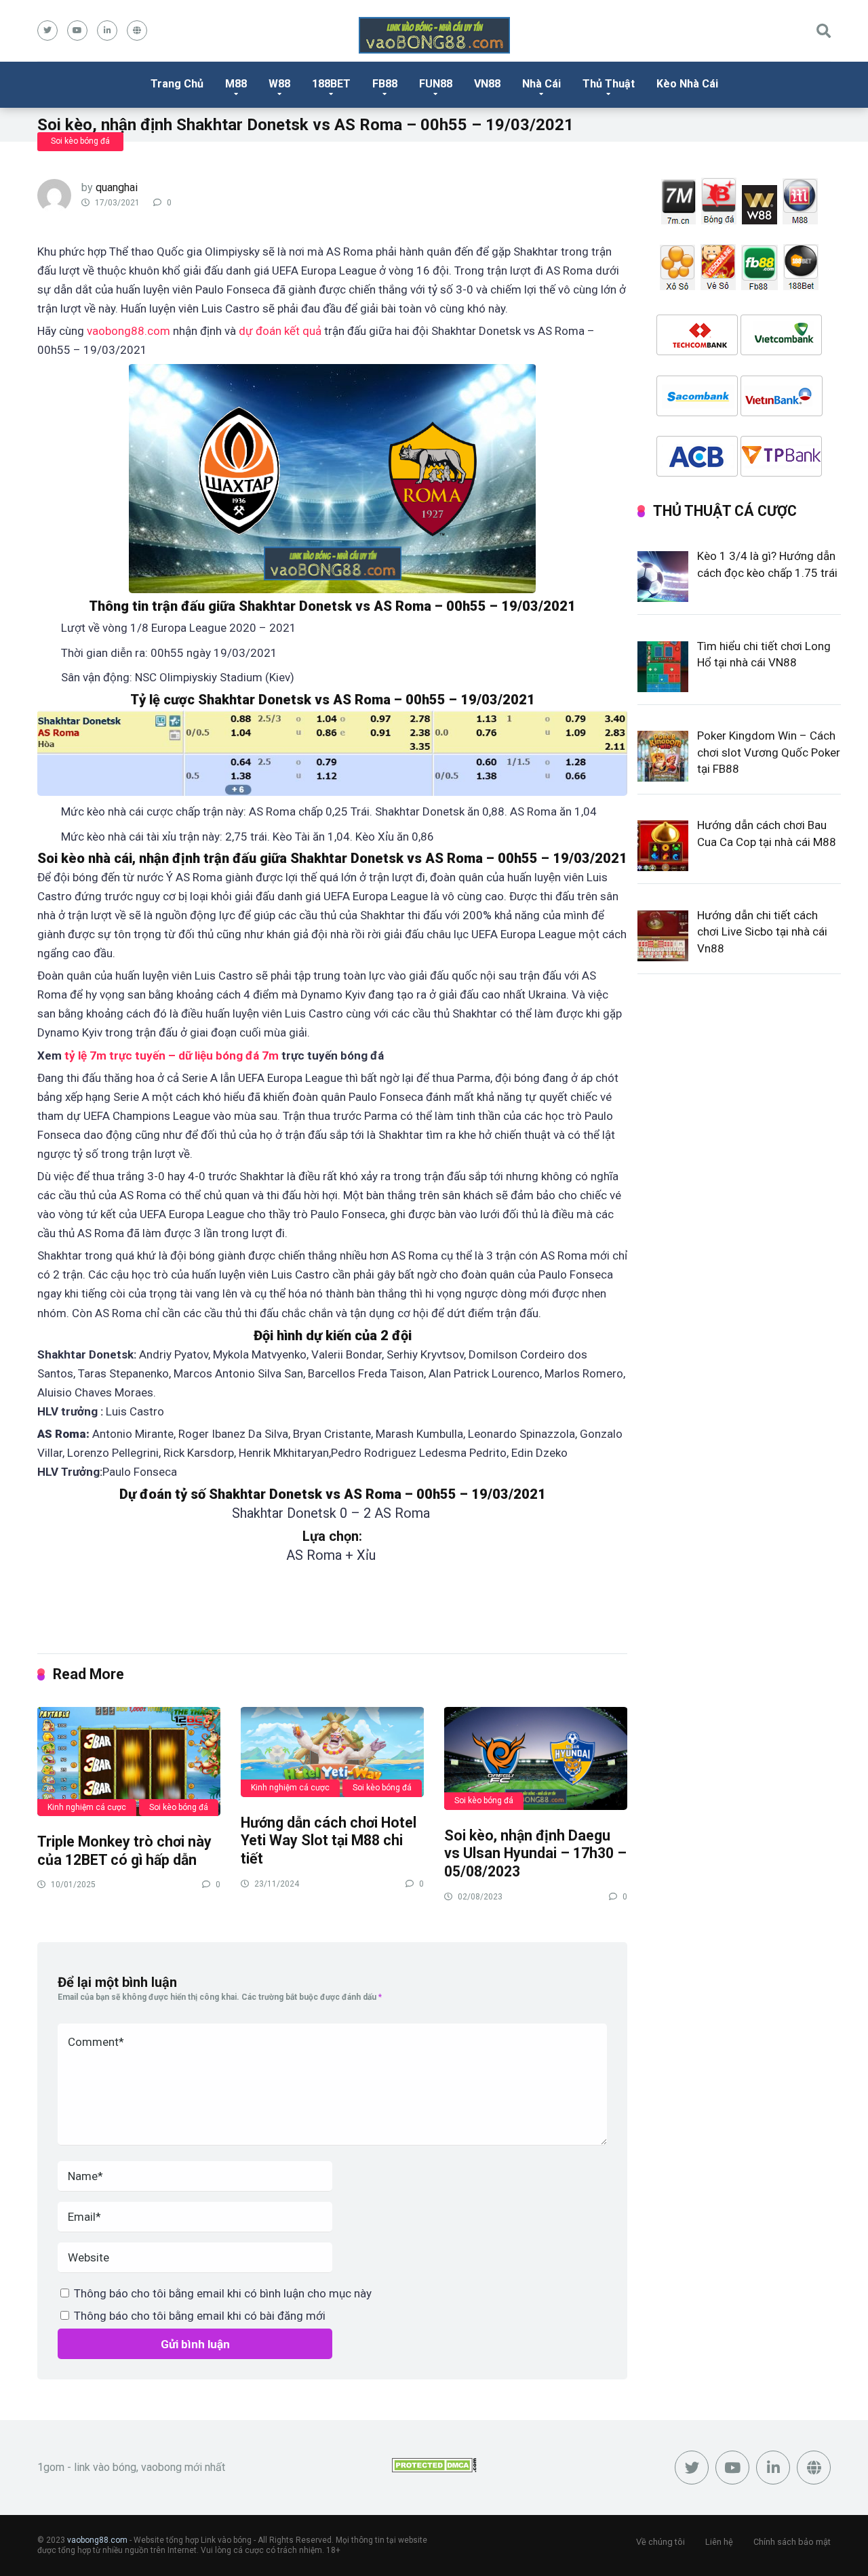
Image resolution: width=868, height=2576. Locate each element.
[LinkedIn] (107, 31)
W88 (279, 84)
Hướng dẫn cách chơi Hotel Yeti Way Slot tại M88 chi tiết (329, 1840)
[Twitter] (47, 31)
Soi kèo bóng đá (80, 141)
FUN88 (436, 84)
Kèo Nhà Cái (687, 84)
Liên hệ (719, 2542)
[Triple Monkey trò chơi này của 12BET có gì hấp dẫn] (129, 1761)
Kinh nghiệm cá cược (87, 1807)
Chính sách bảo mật (792, 2542)
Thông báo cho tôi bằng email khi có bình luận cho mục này (223, 2293)
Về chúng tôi (660, 2542)
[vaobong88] (434, 35)
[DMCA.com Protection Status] (434, 2469)
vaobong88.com (97, 2540)
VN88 (487, 84)
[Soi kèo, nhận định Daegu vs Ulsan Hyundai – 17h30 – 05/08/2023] (536, 1758)
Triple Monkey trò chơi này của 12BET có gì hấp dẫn (124, 1851)
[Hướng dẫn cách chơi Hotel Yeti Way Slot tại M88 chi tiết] (332, 1751)
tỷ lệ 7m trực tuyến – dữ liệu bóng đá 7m (172, 1055)
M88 (236, 84)
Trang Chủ (177, 84)
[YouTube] (77, 31)
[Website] (137, 31)
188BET (331, 84)
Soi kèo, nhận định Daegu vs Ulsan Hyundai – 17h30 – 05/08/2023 (535, 1853)
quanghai (117, 187)
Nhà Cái (541, 84)
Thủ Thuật (609, 84)
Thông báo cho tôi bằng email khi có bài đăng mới (200, 2316)
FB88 (385, 84)
